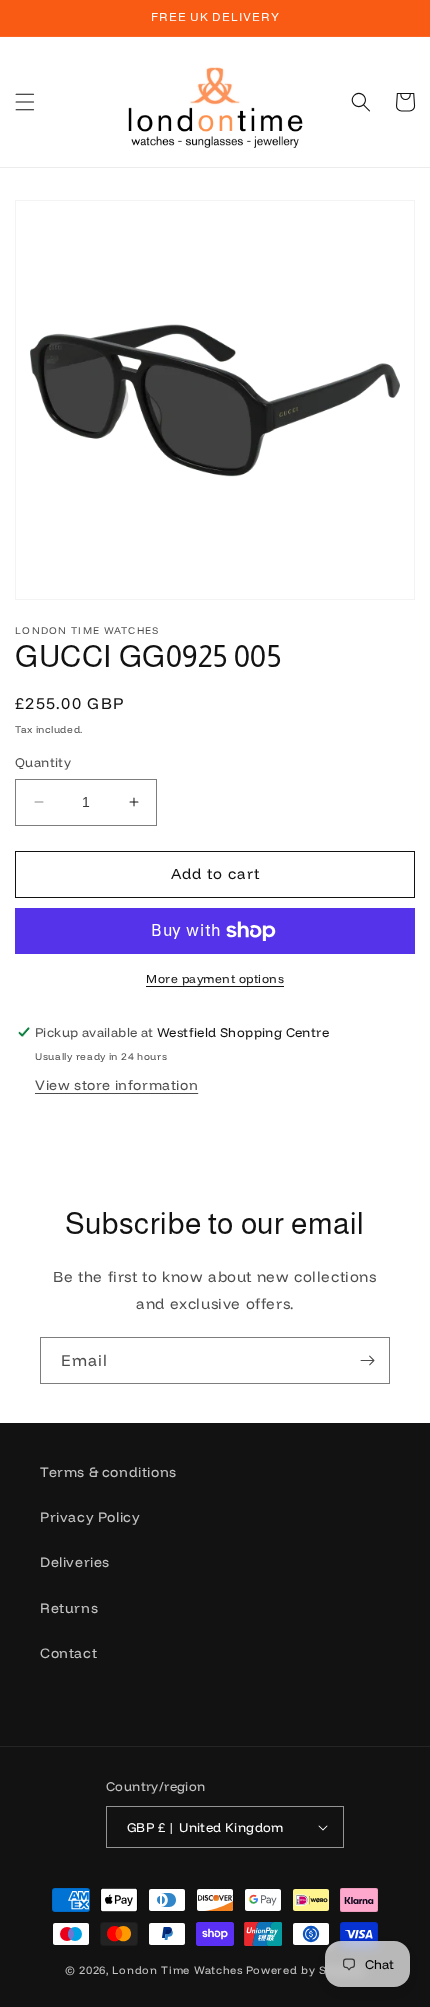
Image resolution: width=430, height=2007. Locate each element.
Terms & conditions (108, 1472)
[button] (25, 102)
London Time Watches (177, 1970)
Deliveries (75, 1562)
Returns (69, 1608)
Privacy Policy (90, 1517)
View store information (116, 1085)
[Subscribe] (367, 1360)
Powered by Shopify (306, 1970)
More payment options (215, 978)
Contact (68, 1653)
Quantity (43, 762)
